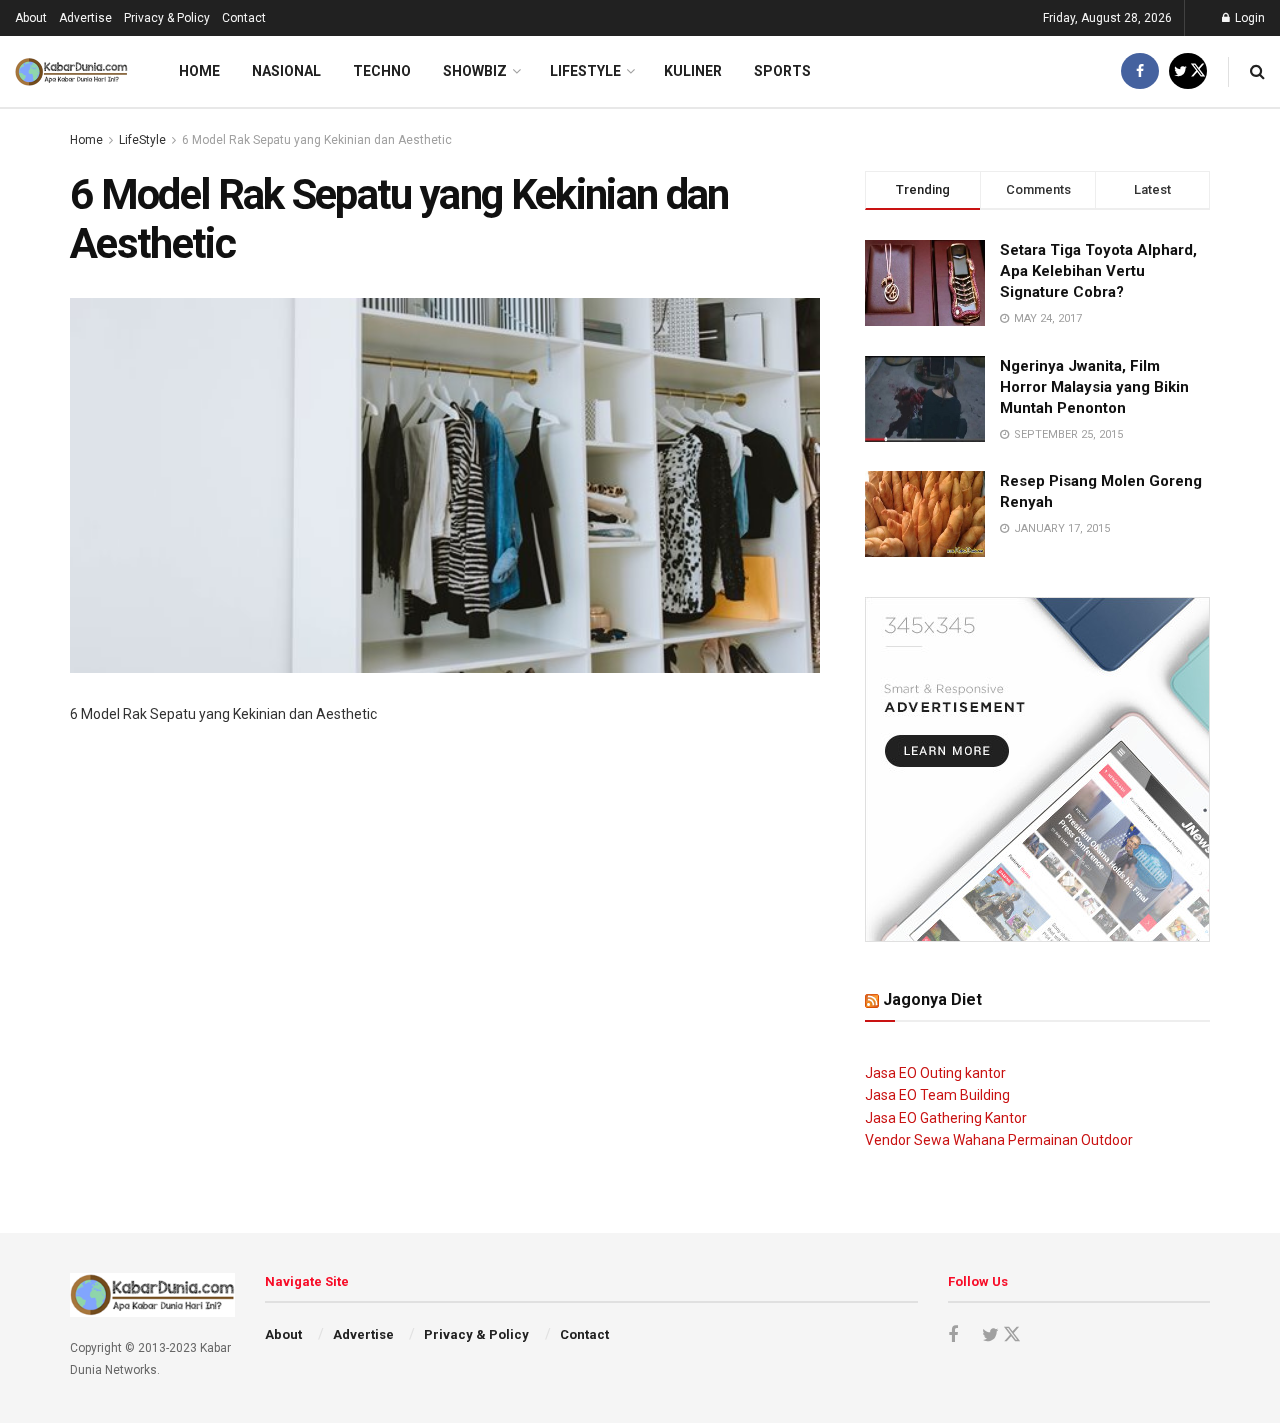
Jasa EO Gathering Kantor (946, 1118)
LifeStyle (585, 71)
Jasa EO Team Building (937, 1095)
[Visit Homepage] (71, 72)
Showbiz (475, 71)
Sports (782, 71)
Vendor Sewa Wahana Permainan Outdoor (999, 1140)
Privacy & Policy (167, 18)
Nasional (286, 71)
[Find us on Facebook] (1140, 71)
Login (1248, 18)
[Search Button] (1257, 71)
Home (199, 71)
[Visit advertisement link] (1037, 769)
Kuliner (693, 71)
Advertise (85, 18)
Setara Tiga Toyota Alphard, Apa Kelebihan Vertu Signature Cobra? (1098, 271)
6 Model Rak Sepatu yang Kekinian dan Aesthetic (317, 140)
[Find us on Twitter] (1188, 71)
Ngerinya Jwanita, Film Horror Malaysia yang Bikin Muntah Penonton (1094, 387)
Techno (382, 71)
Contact (244, 18)
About (31, 18)
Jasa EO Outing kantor (935, 1073)
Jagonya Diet (932, 999)
